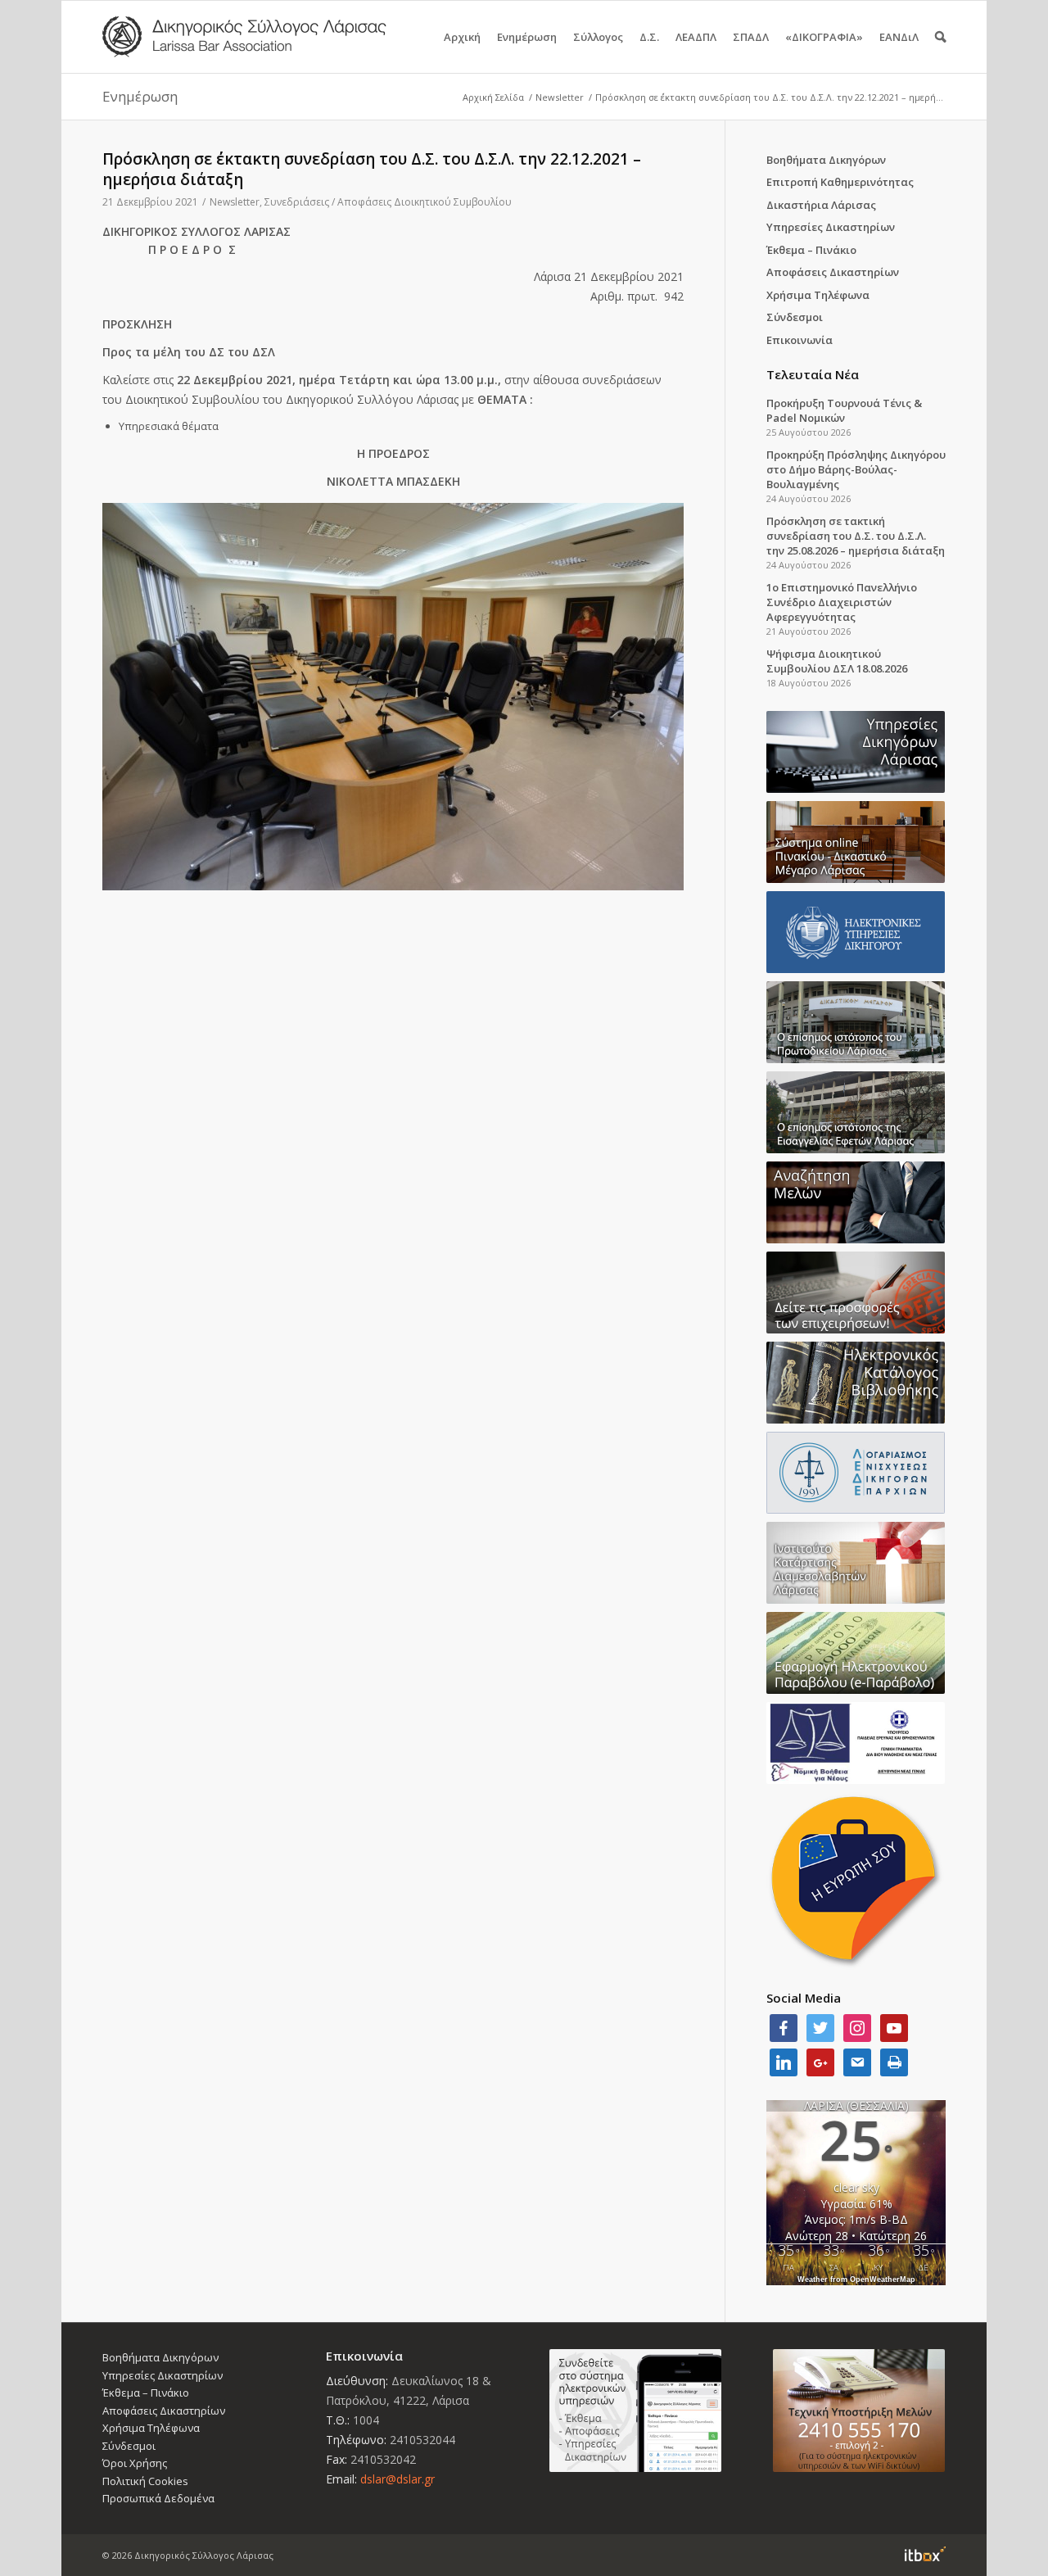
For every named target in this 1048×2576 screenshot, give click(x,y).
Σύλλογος (598, 37)
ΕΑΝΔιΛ (899, 37)
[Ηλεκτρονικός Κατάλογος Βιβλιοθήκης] (856, 1383)
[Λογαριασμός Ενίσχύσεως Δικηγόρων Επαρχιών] (856, 1473)
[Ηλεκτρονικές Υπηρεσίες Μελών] (636, 2411)
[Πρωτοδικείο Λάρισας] (856, 1022)
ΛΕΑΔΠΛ (696, 37)
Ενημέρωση (527, 37)
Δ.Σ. (649, 37)
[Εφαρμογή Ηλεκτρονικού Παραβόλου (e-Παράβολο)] (856, 1653)
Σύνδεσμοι (795, 317)
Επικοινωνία (800, 340)
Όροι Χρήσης (135, 2463)
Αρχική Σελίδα (493, 97)
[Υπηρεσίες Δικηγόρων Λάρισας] (856, 752)
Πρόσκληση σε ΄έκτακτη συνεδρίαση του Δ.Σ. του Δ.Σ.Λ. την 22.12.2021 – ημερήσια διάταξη (372, 169)
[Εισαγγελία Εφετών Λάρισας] (856, 1112)
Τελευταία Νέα (813, 374)
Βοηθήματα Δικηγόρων (826, 160)
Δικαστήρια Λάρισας (821, 205)
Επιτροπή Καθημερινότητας (840, 182)
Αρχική (462, 37)
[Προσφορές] (856, 1293)
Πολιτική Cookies (145, 2481)
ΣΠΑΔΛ (751, 37)
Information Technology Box (925, 2554)
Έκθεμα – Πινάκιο (811, 250)
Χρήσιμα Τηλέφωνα (818, 295)
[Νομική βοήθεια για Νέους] (856, 1743)
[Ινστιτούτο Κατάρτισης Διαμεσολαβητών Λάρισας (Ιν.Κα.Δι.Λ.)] (856, 1563)
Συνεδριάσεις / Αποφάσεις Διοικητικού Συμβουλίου (388, 202)
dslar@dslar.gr (398, 2479)
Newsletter (560, 97)
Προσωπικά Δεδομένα (158, 2498)
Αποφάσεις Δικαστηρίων (833, 272)
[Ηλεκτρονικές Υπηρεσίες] (856, 932)
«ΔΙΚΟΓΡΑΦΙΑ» (824, 37)
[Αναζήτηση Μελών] (856, 1202)
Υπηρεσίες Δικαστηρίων (831, 227)
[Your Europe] (856, 842)
